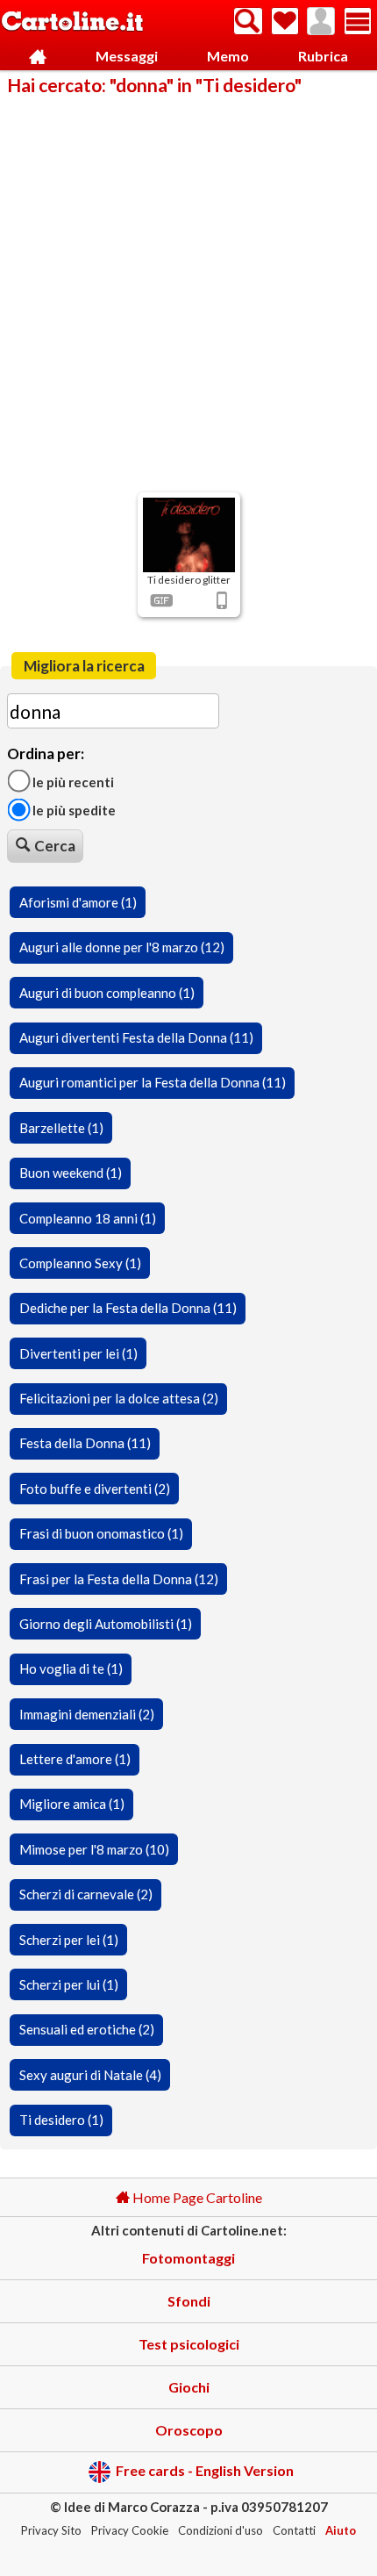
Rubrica (323, 56)
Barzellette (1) (61, 1128)
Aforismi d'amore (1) (78, 902)
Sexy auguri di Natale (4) (90, 2075)
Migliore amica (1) (72, 1804)
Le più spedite (73, 810)
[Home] (37, 57)
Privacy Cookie (130, 2530)
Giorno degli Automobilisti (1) (106, 1624)
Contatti (294, 2530)
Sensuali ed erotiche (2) (87, 2029)
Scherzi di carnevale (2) (86, 1894)
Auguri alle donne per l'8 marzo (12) (122, 947)
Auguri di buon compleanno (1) (107, 993)
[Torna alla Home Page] (72, 22)
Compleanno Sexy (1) (80, 1263)
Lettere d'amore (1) (75, 1759)
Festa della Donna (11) (85, 1443)
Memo (228, 56)
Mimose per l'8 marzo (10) (94, 1849)
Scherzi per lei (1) (69, 1940)
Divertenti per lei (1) (78, 1353)
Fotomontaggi (188, 2258)
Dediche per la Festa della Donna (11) (128, 1308)
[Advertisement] (188, 292)
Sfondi (189, 2301)
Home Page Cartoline (196, 2197)
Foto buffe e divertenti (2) (95, 1489)
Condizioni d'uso (221, 2530)
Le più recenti (72, 781)
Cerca (55, 846)
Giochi (189, 2387)
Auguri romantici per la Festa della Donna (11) (153, 1082)
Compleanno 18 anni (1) (88, 1218)
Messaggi (127, 56)
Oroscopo (189, 2430)
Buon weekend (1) (71, 1173)
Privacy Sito (51, 2530)
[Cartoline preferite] (285, 21)
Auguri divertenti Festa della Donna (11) (136, 1037)
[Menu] (358, 21)
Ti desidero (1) (61, 2120)
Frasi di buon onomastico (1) (101, 1533)
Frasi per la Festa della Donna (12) (119, 1579)
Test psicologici (189, 2344)
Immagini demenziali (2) (87, 1714)
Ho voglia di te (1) (71, 1668)
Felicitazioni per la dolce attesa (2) (119, 1398)
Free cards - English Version (205, 2470)
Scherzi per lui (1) (69, 1984)
